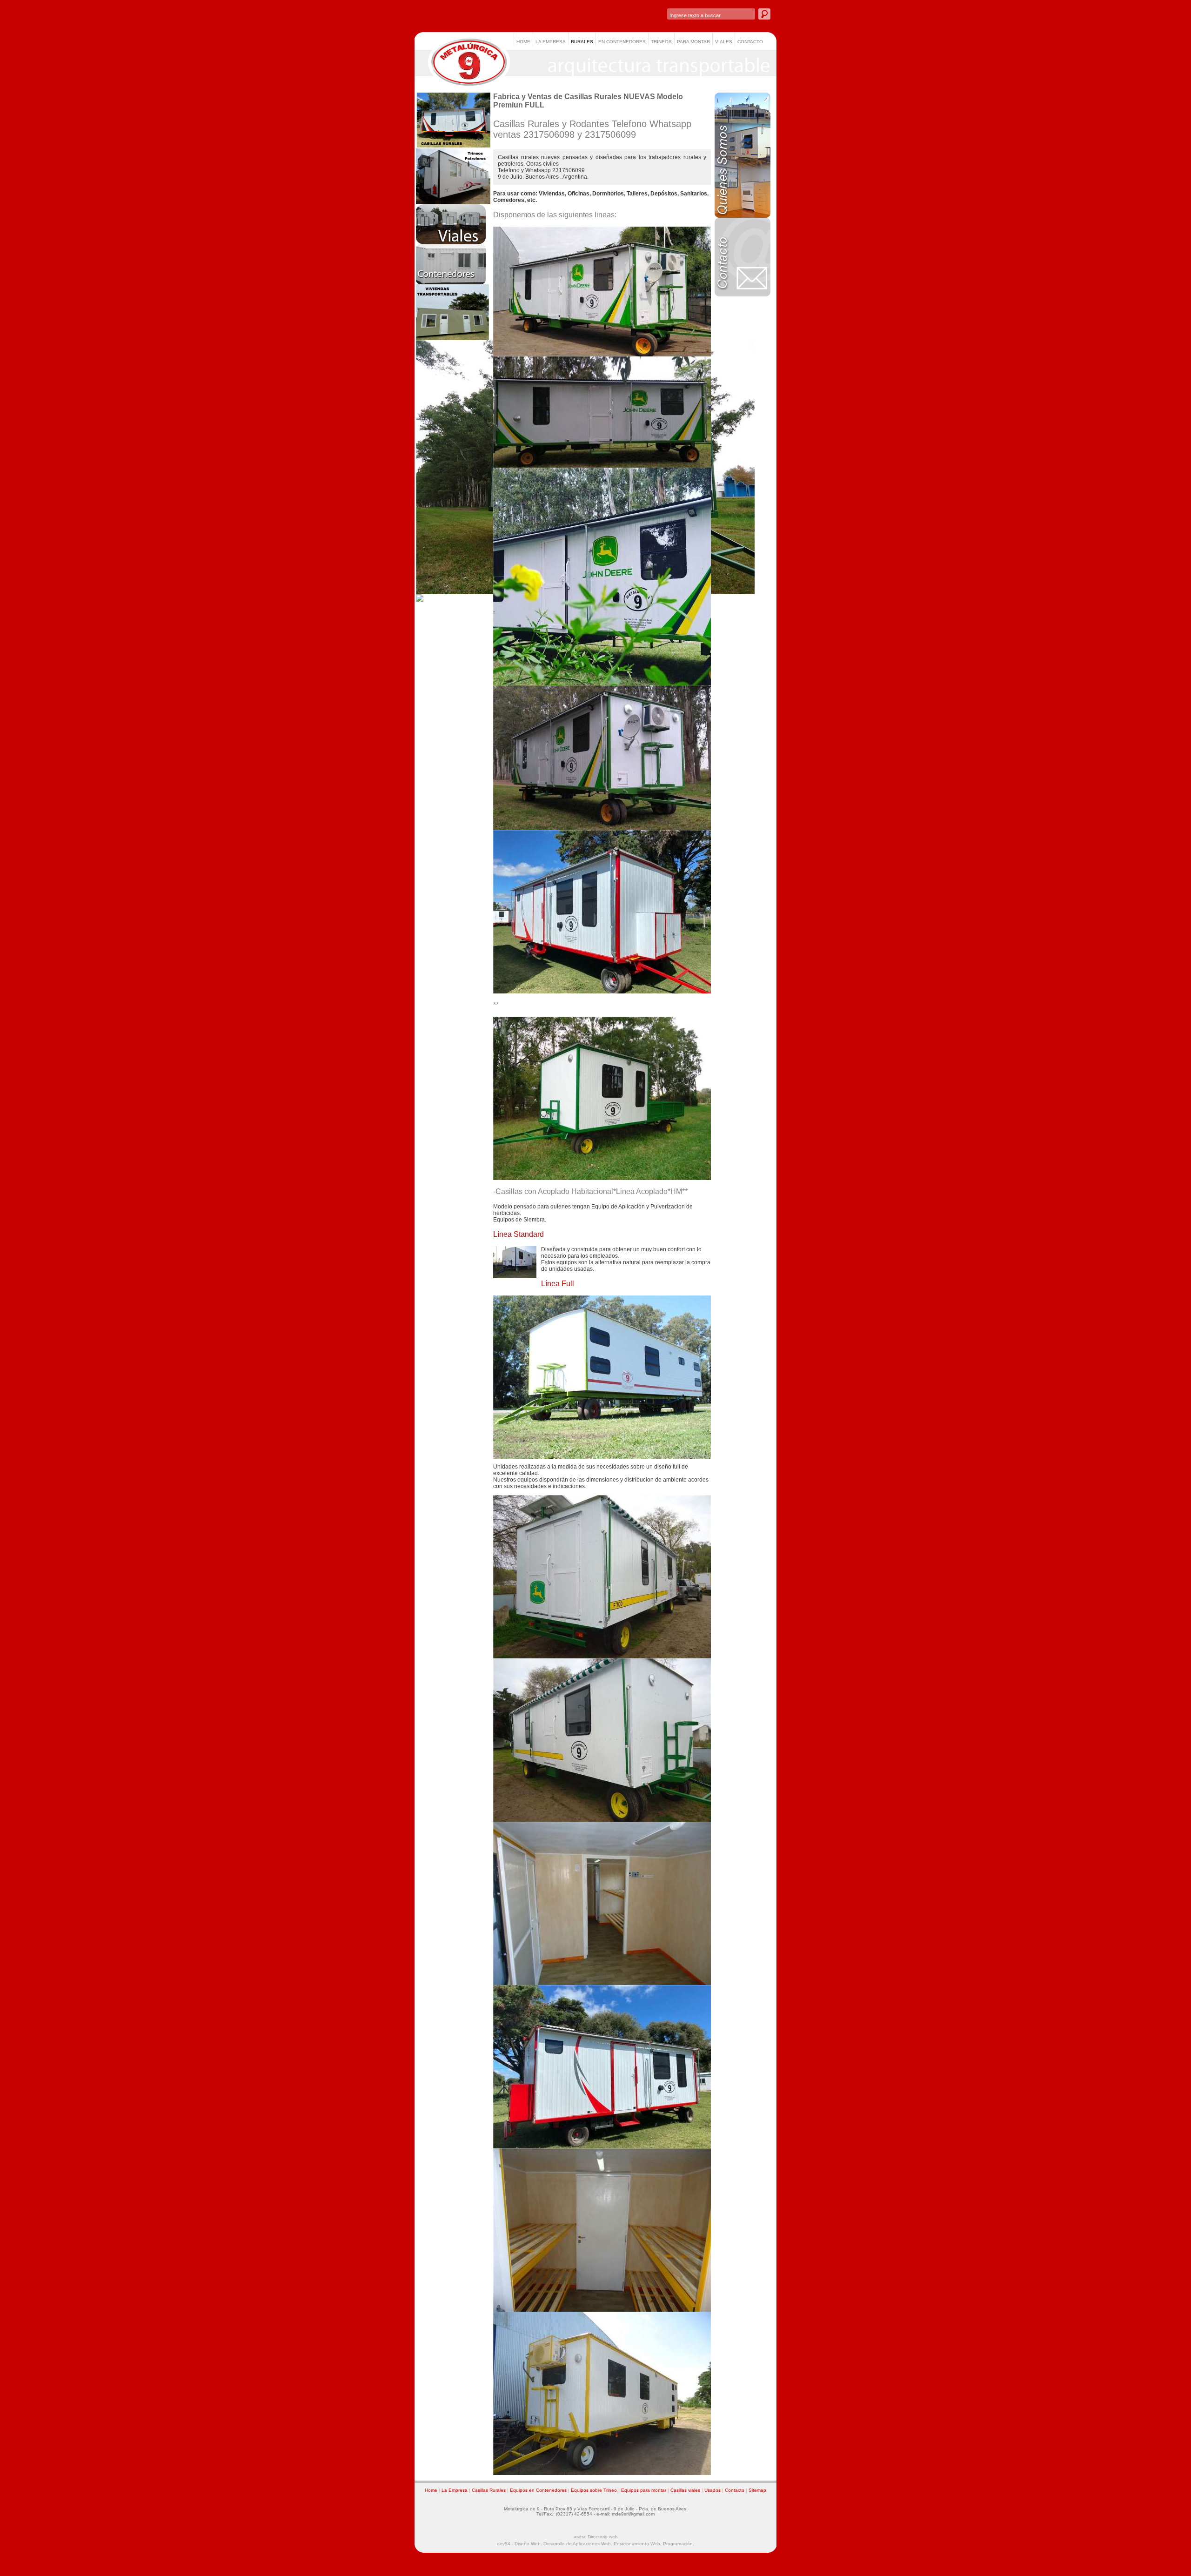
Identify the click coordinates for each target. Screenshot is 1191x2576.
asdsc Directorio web (596, 2537)
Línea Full (558, 1284)
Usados (713, 2490)
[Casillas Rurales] (453, 147)
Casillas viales (685, 2490)
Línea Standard (519, 1234)
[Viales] (451, 242)
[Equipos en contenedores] (451, 282)
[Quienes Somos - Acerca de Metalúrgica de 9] (743, 216)
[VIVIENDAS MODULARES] (453, 338)
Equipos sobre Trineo (594, 2490)
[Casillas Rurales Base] (602, 466)
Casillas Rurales (489, 2490)
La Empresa (455, 2490)
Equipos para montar (644, 2490)
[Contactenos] (743, 295)
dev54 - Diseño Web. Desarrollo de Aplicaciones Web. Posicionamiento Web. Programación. (595, 2544)
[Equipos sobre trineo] (453, 202)
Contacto (735, 2490)
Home (431, 2490)
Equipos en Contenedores (538, 2490)
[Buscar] (764, 14)
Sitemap (757, 2490)
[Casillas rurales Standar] (602, 1457)
